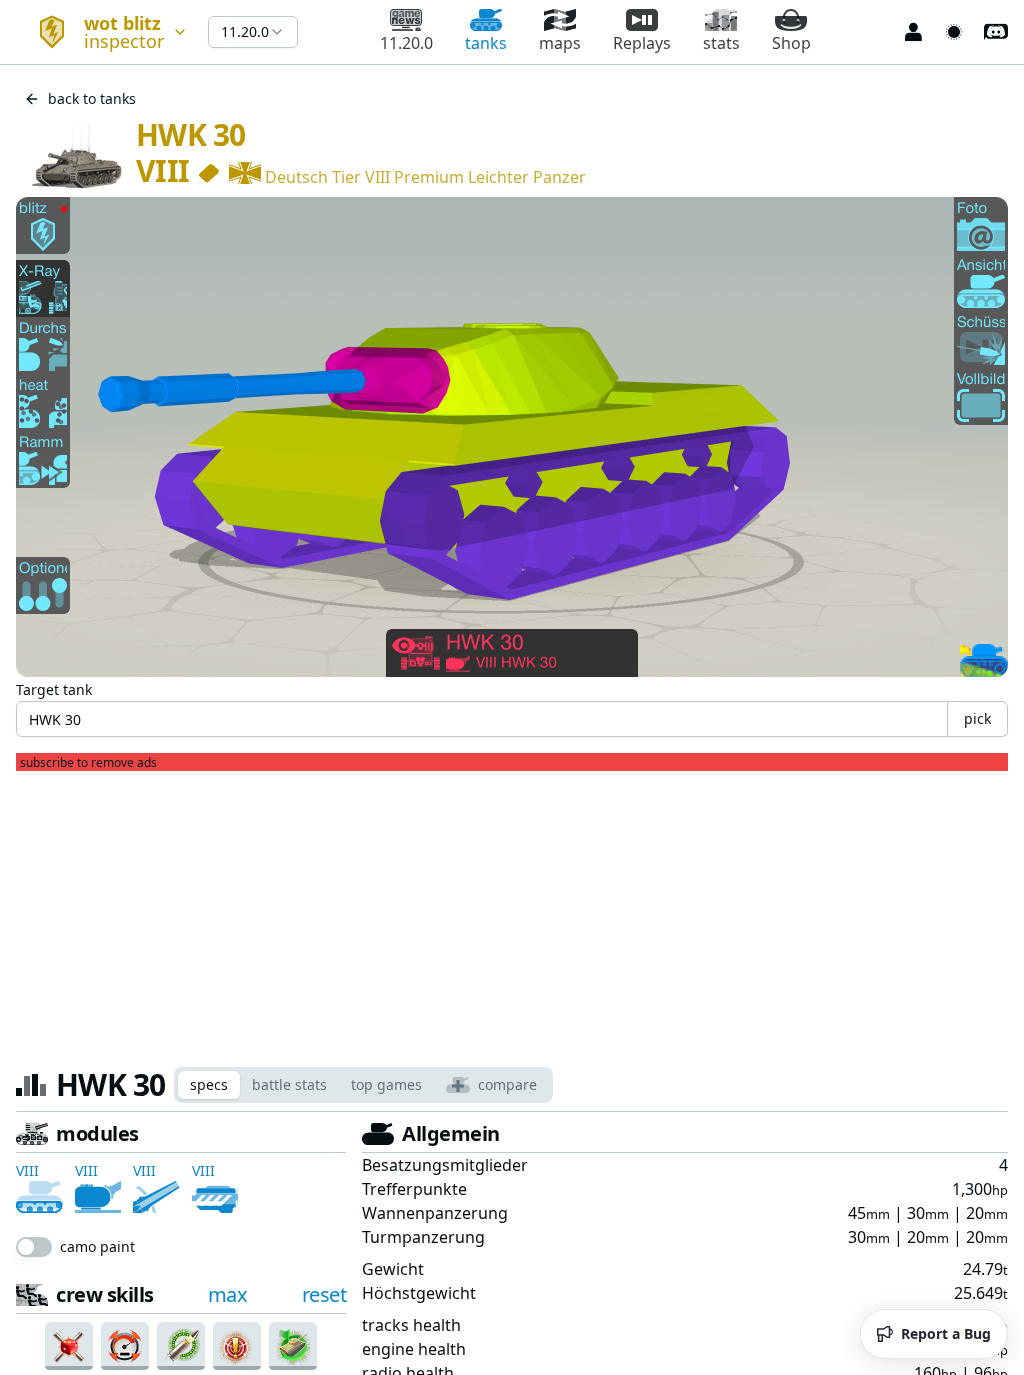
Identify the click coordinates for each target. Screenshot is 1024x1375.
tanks (486, 43)
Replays (642, 43)
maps (560, 43)
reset (324, 1250)
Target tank (54, 689)
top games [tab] (386, 1084)
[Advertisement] (512, 911)
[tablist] (363, 1085)
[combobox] (104, 32)
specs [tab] (209, 1084)
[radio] (42, 1296)
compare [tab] (507, 1084)
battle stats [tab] (289, 1084)
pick (977, 718)
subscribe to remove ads (88, 763)
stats (721, 43)
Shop (791, 43)
